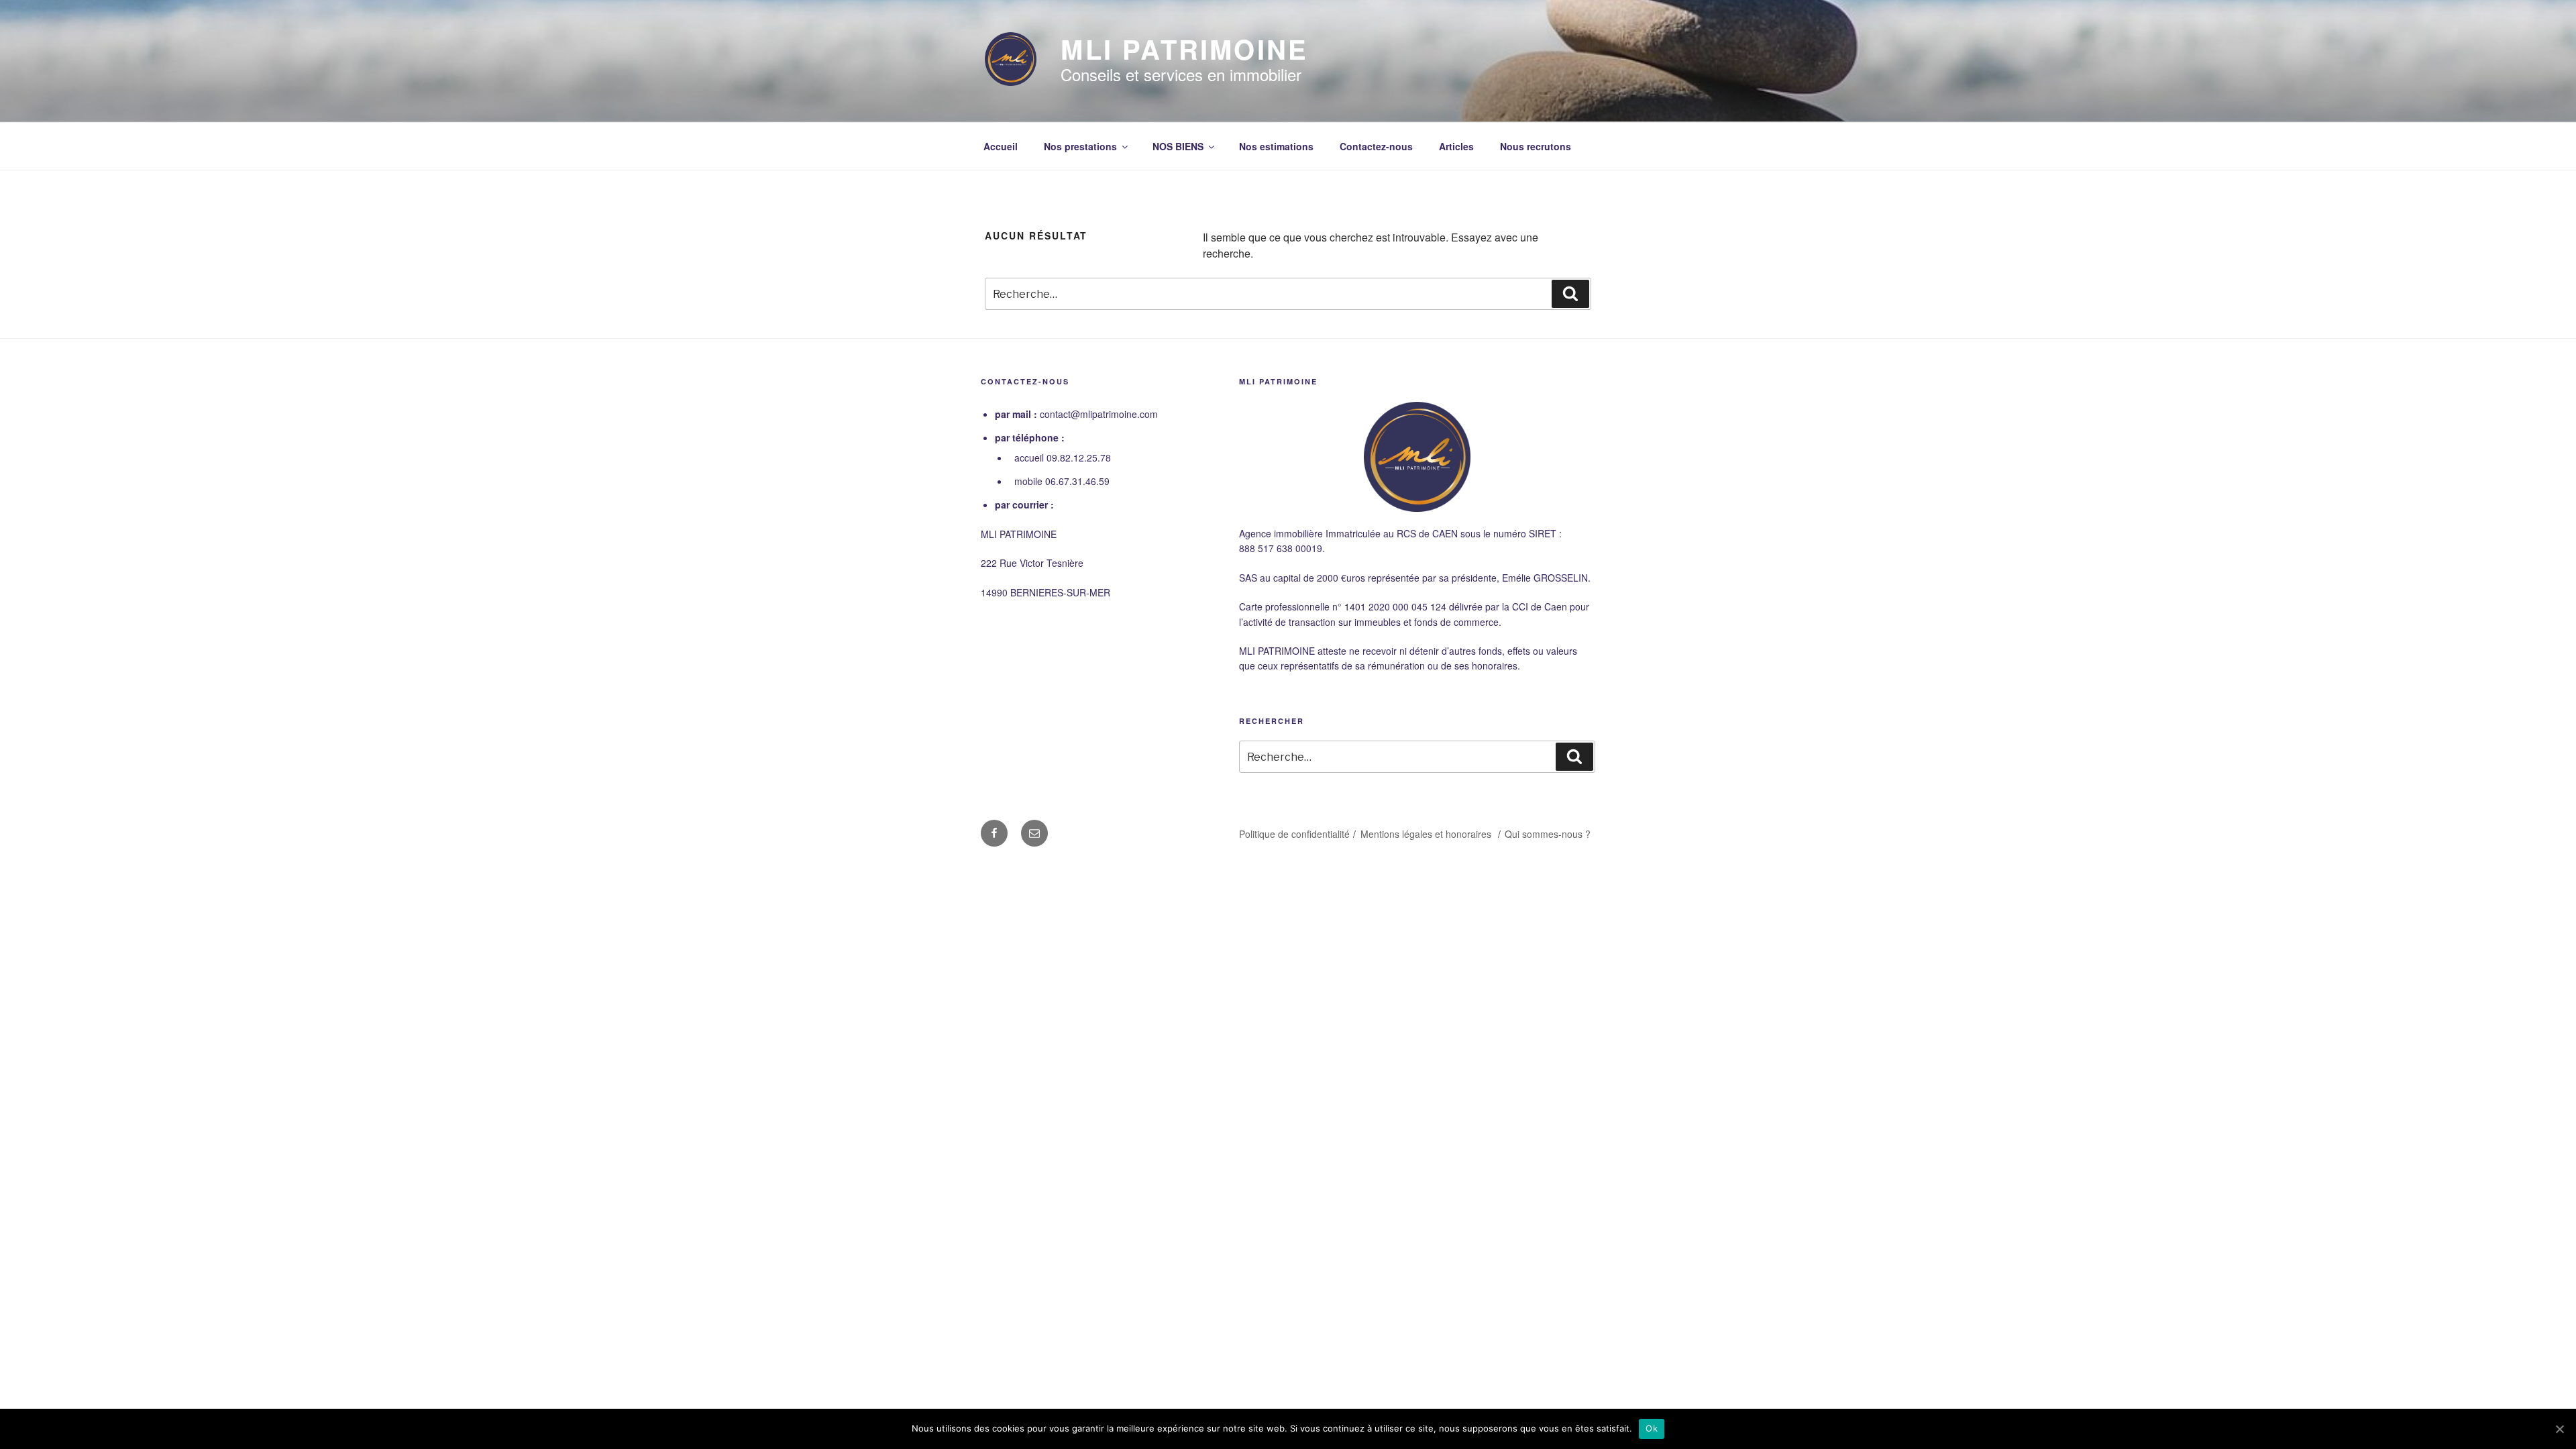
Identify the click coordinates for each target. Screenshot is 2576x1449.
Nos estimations (1276, 146)
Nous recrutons (1536, 146)
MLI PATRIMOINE (1184, 49)
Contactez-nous (1376, 146)
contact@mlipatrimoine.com (1099, 414)
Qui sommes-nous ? (1548, 834)
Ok (1652, 1428)
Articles (1456, 146)
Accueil (1001, 146)
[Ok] (2559, 1429)
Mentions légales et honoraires (1427, 834)
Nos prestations (1080, 146)
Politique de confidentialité (1294, 834)
